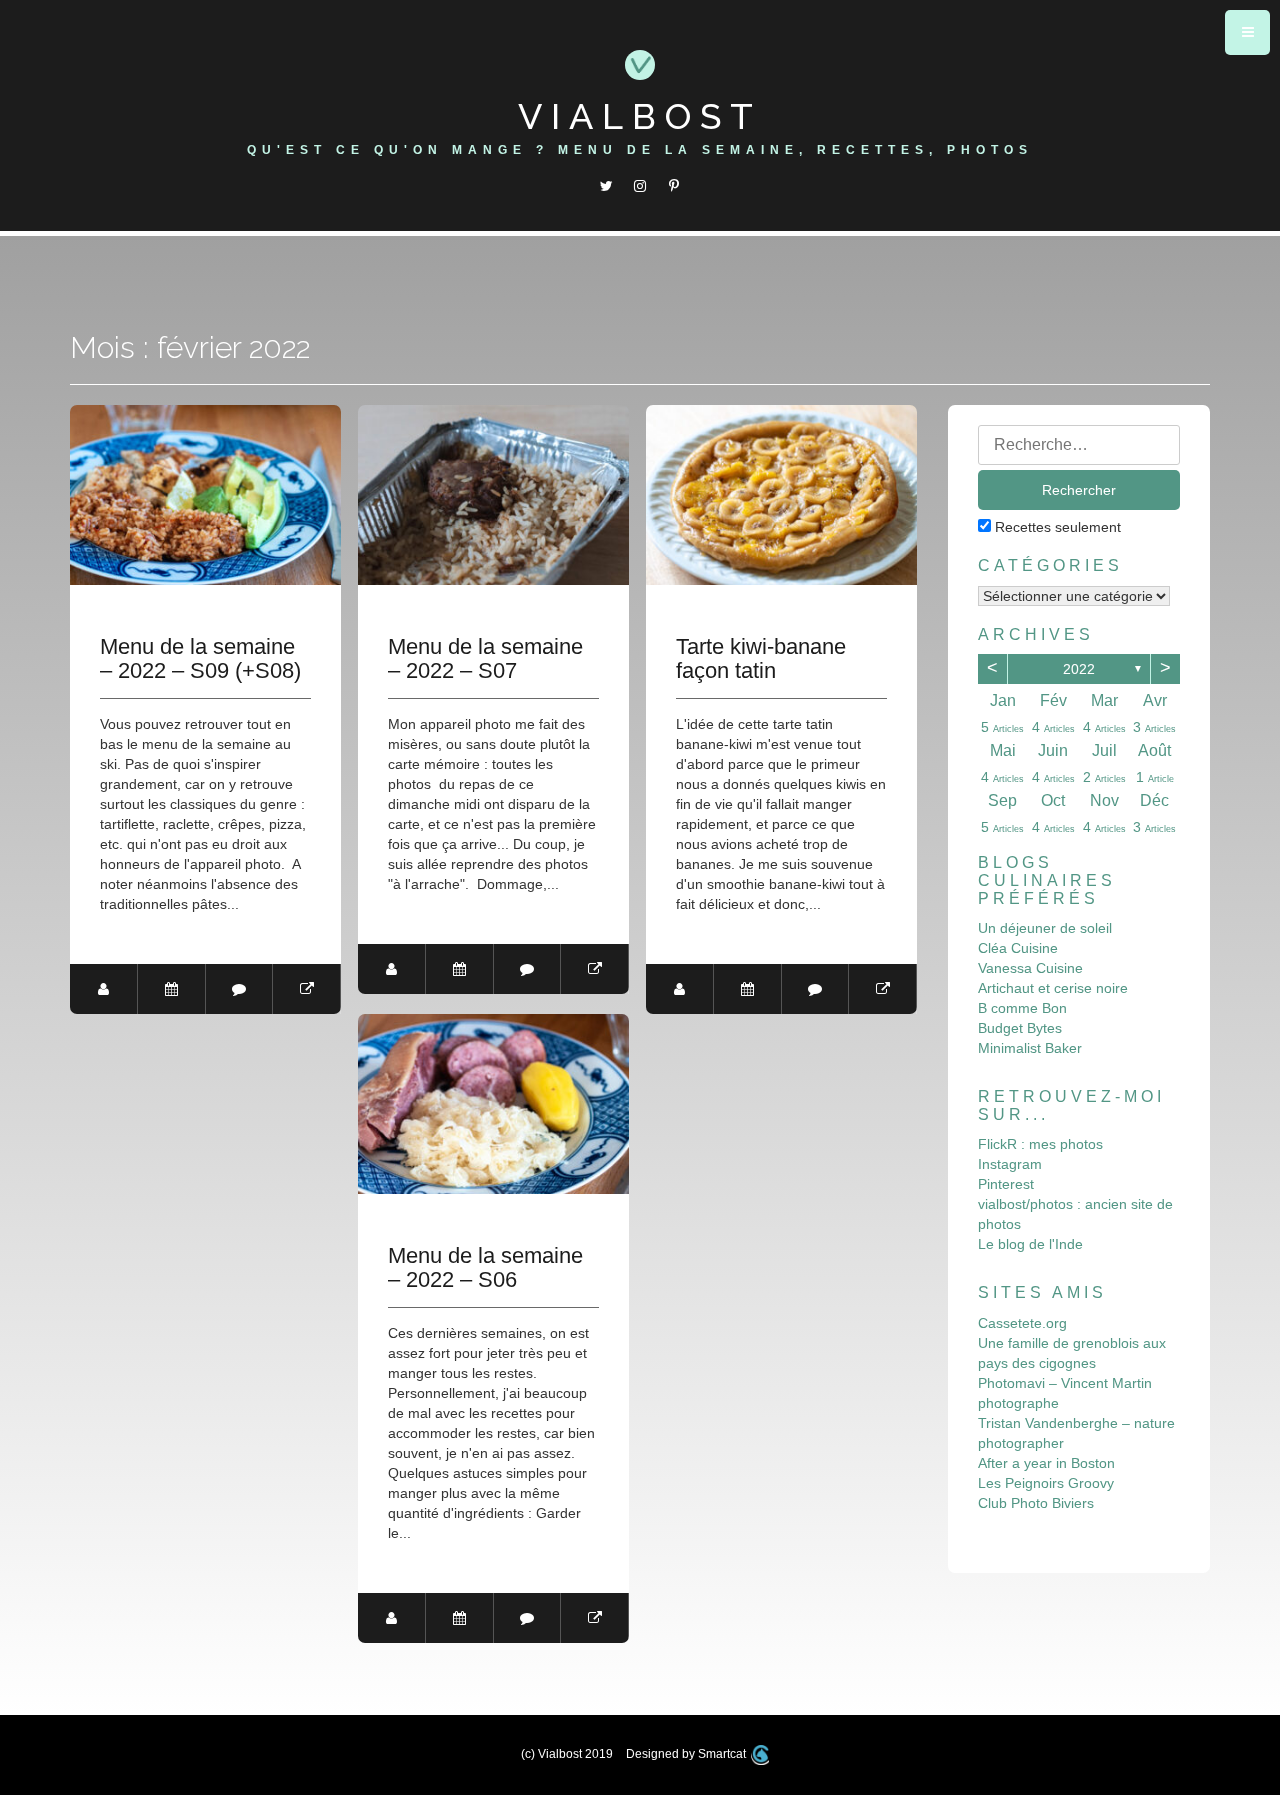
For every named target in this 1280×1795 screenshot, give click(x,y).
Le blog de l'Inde (1030, 1244)
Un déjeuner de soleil (1045, 928)
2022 (1079, 669)
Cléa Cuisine (1018, 948)
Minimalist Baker (1030, 1048)
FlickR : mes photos (1040, 1144)
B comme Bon (1022, 1008)
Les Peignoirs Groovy (1046, 1483)
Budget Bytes (1020, 1028)
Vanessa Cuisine (1030, 968)
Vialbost (640, 116)
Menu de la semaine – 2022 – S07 (485, 659)
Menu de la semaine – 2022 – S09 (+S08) (200, 659)
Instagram (1010, 1164)
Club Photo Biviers (1036, 1503)
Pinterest (1006, 1184)
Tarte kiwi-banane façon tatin (761, 659)
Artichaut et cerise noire (1053, 988)
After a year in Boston (1046, 1463)
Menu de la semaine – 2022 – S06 (485, 1268)
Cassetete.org (1022, 1323)
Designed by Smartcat (687, 1754)
